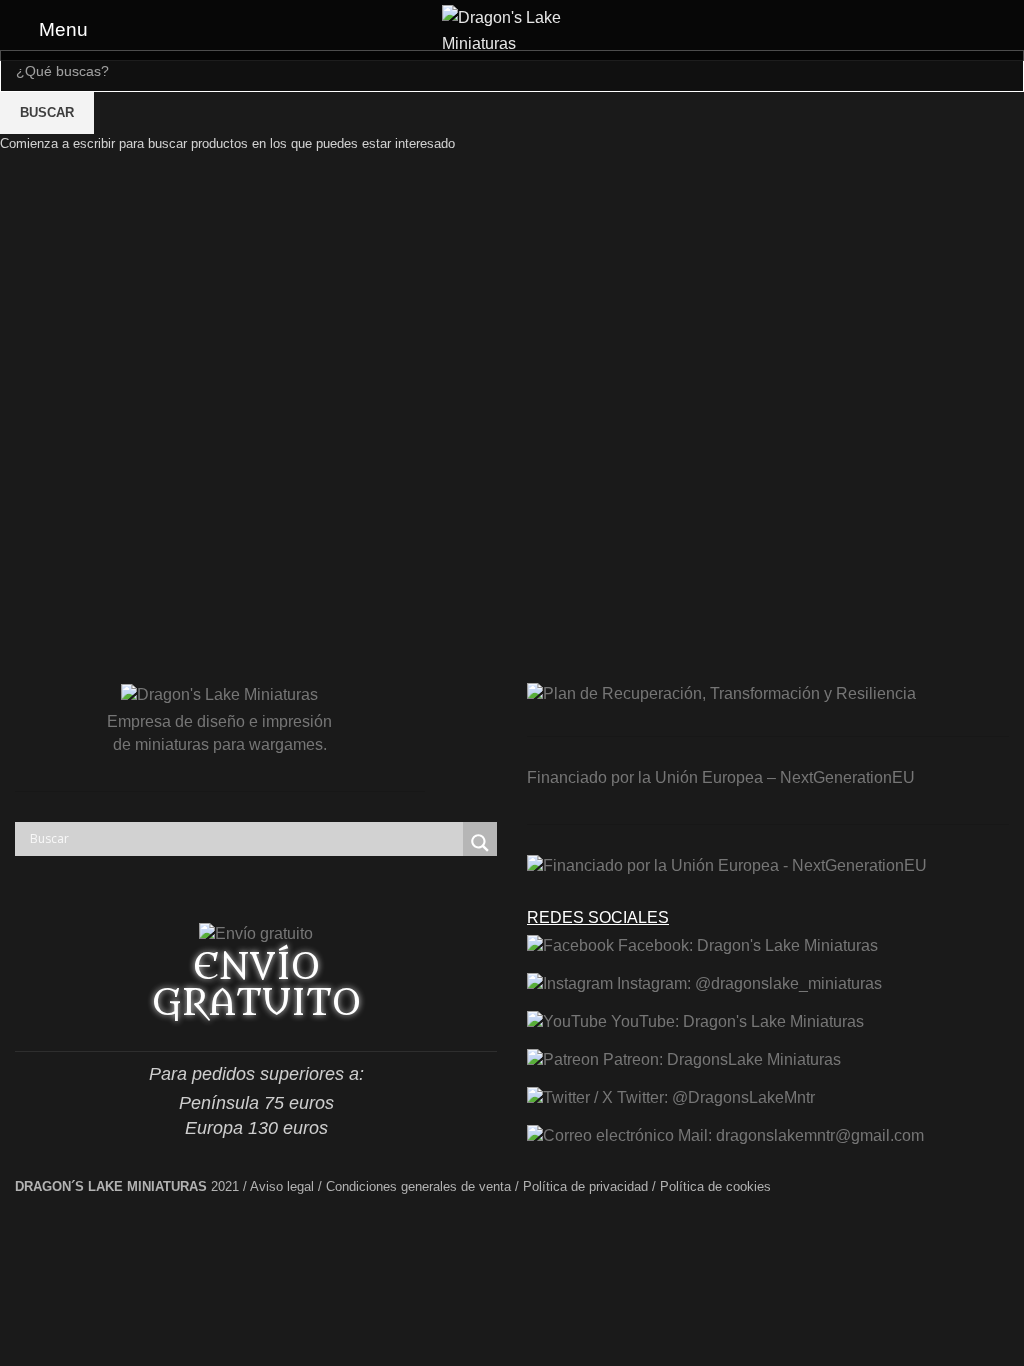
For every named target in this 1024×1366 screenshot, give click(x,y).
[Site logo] (512, 28)
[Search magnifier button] (480, 843)
